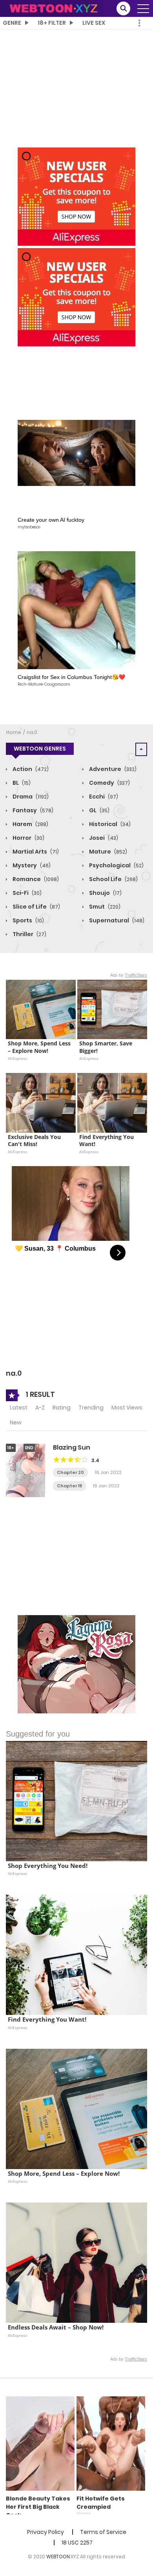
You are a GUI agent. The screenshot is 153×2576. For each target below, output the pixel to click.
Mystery (31, 865)
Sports (28, 920)
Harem (30, 824)
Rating (62, 1408)
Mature (107, 852)
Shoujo (105, 893)
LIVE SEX (94, 23)
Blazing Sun (72, 1447)
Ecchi (103, 797)
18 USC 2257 (77, 2543)
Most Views (127, 1408)
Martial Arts (35, 852)
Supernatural (116, 920)
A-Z (40, 1408)
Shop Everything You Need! (48, 1866)
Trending (91, 1408)
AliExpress (17, 1058)
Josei (103, 838)
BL (21, 783)
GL (99, 810)
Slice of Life (36, 907)
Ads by (129, 975)
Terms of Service (103, 2532)
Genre (12, 23)
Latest (19, 1408)
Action (30, 769)
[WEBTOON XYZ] (53, 8)
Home (14, 732)
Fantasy (32, 810)
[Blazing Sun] (25, 1470)
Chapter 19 (69, 1486)
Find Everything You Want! (107, 1141)
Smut (104, 907)
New (16, 1422)
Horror (28, 838)
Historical (109, 824)
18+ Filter (52, 23)
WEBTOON (58, 2557)
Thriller (29, 934)
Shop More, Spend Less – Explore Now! (40, 1047)
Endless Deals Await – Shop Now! (56, 2327)
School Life (113, 879)
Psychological (116, 865)
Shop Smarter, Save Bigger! (107, 1047)
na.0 (32, 732)
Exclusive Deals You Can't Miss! (35, 1141)
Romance (35, 879)
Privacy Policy (46, 2532)
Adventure (112, 769)
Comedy (109, 783)
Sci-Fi (26, 893)
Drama (30, 797)
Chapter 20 (70, 1472)
